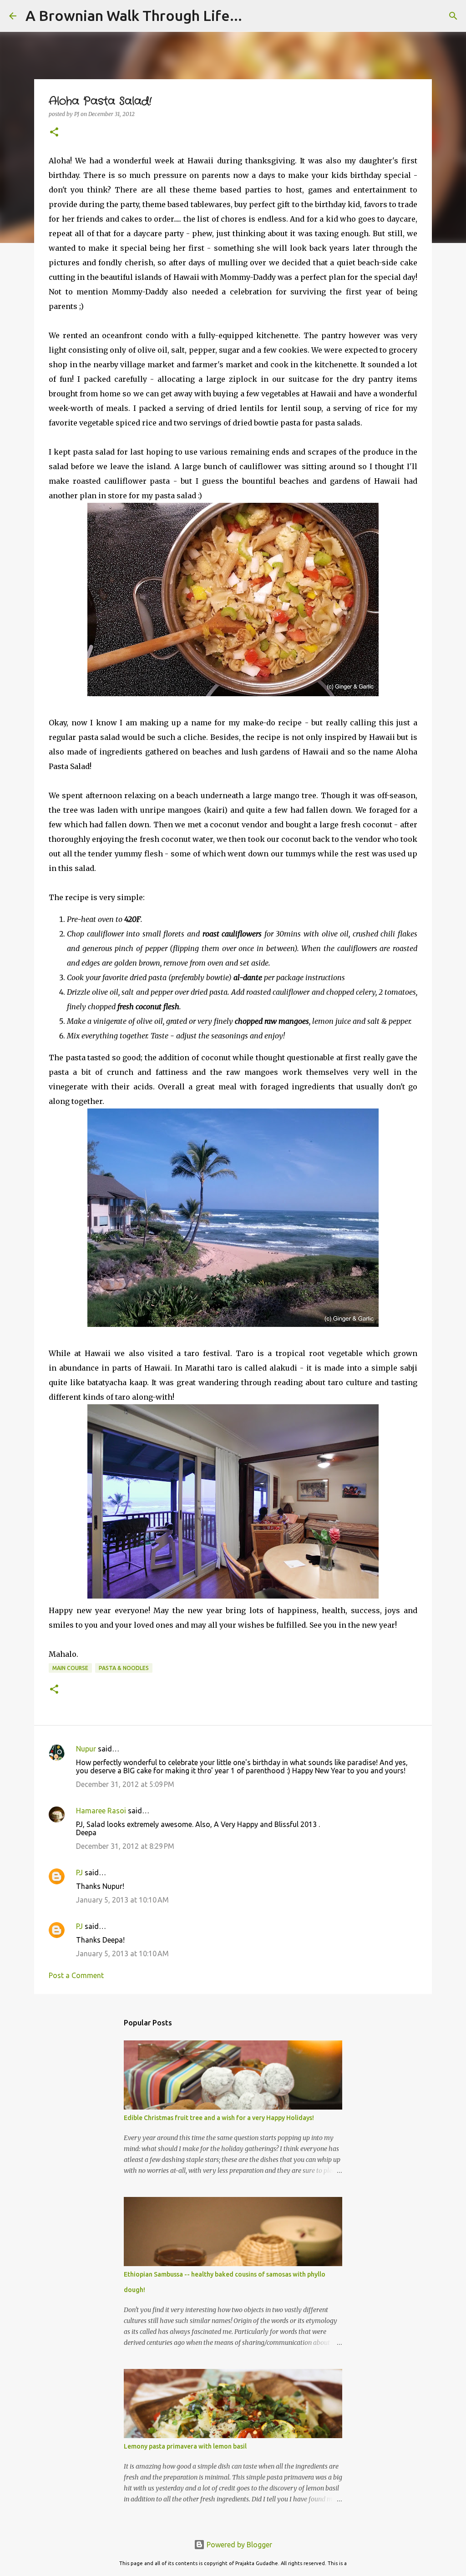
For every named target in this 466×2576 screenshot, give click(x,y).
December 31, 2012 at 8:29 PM (125, 1846)
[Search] (453, 16)
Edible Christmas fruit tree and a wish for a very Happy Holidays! (219, 2118)
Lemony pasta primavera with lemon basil (185, 2446)
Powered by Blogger (238, 2545)
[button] (54, 133)
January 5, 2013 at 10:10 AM (122, 1900)
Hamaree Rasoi (101, 1811)
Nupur (86, 1749)
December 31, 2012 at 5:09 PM (125, 1784)
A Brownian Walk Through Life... (134, 15)
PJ (79, 1873)
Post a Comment (76, 1975)
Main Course (70, 1668)
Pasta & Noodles (124, 1668)
